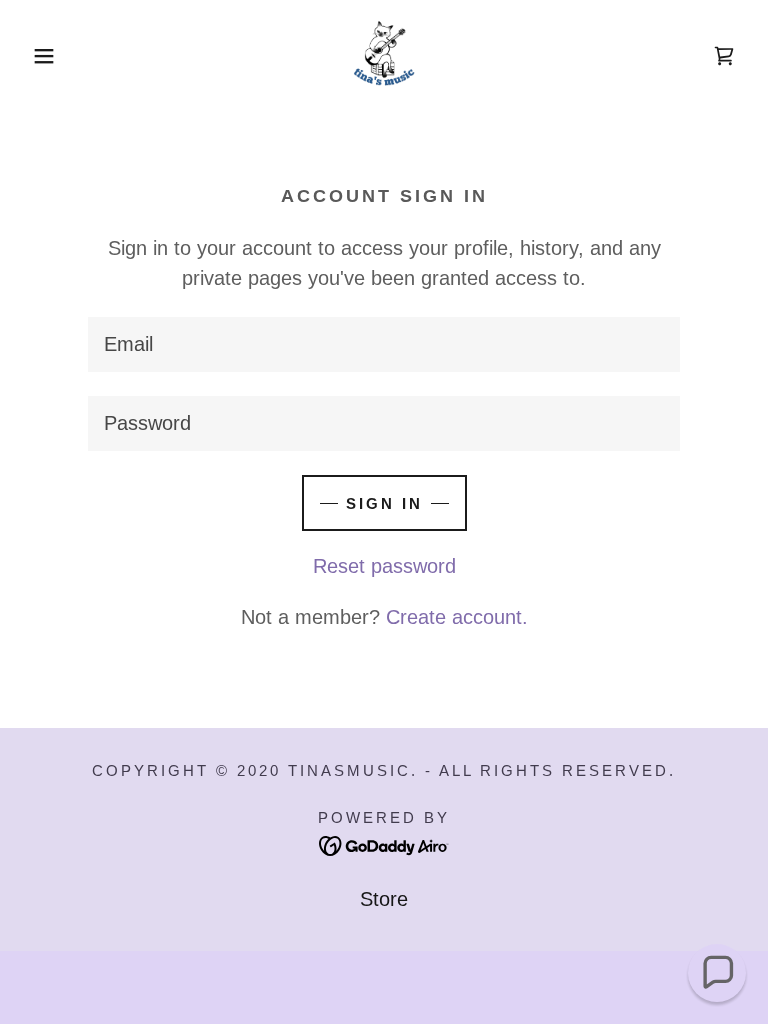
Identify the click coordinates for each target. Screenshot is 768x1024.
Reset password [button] (384, 566)
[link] (384, 56)
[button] (38, 56)
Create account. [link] (457, 617)
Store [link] (384, 899)
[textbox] (384, 344)
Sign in (384, 503)
